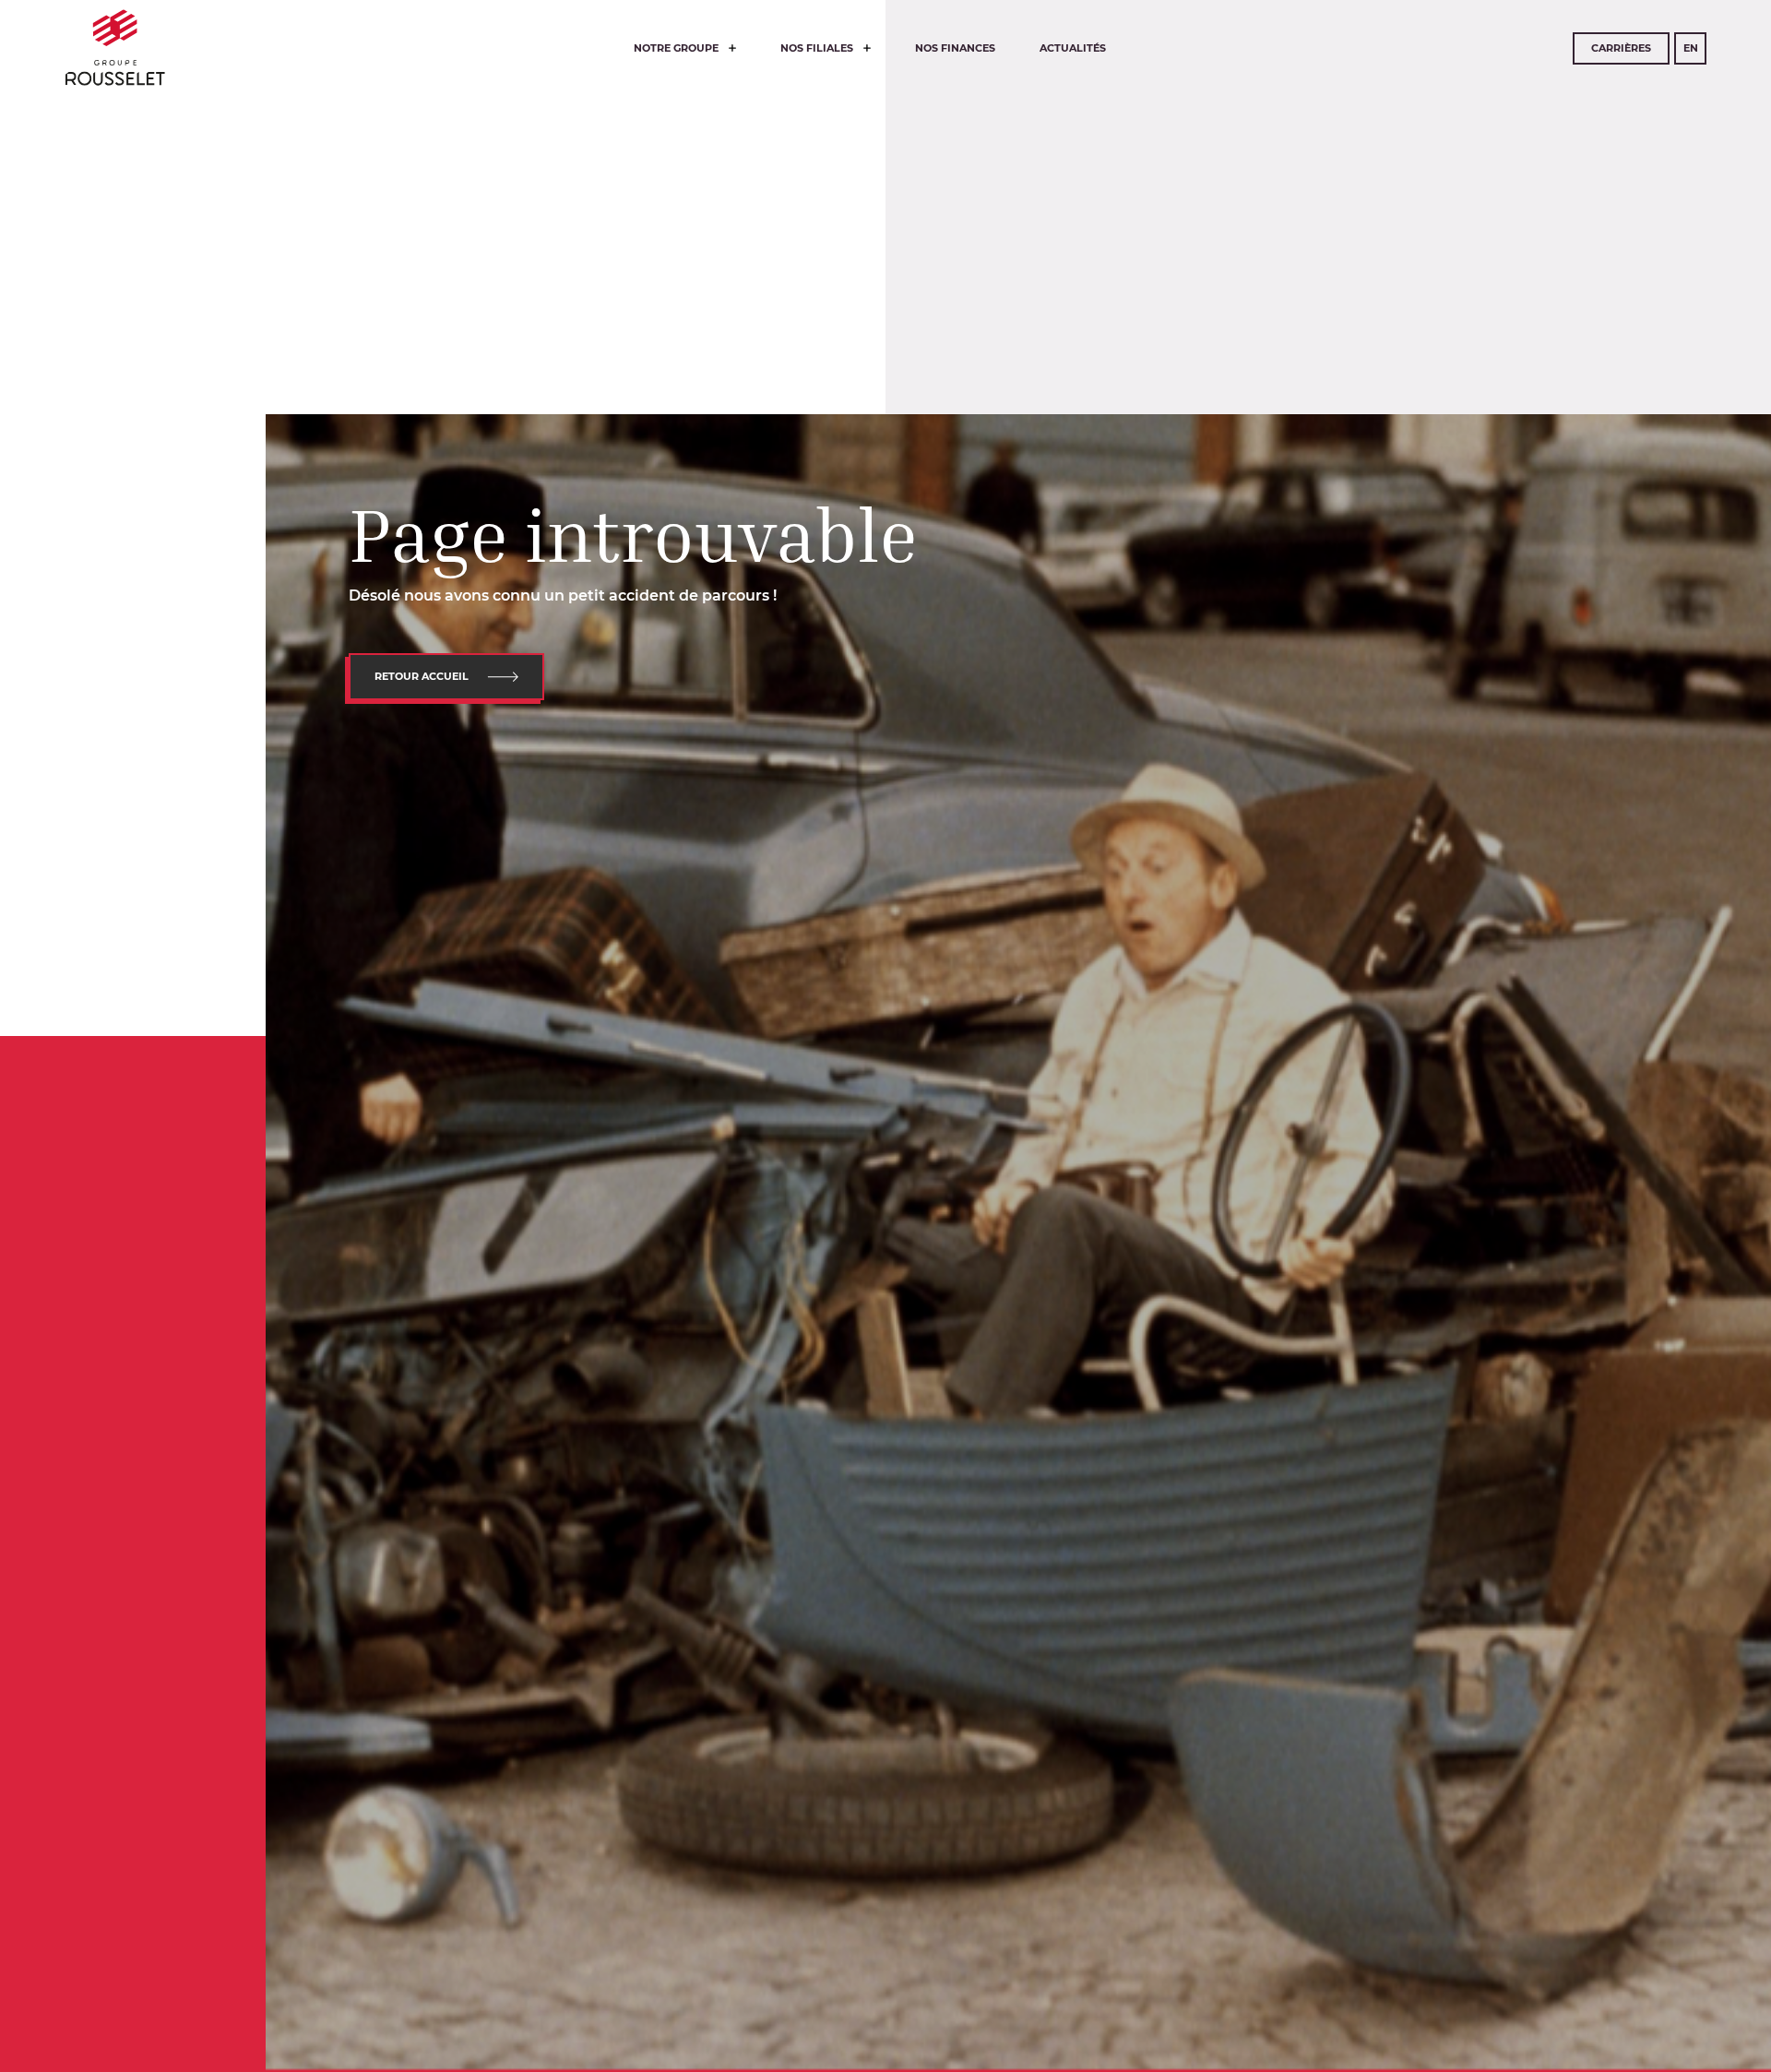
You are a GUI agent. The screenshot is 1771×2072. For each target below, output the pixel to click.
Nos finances (955, 48)
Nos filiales (818, 48)
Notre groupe (677, 48)
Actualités (1073, 48)
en (1691, 48)
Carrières (1621, 48)
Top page (63, 1883)
